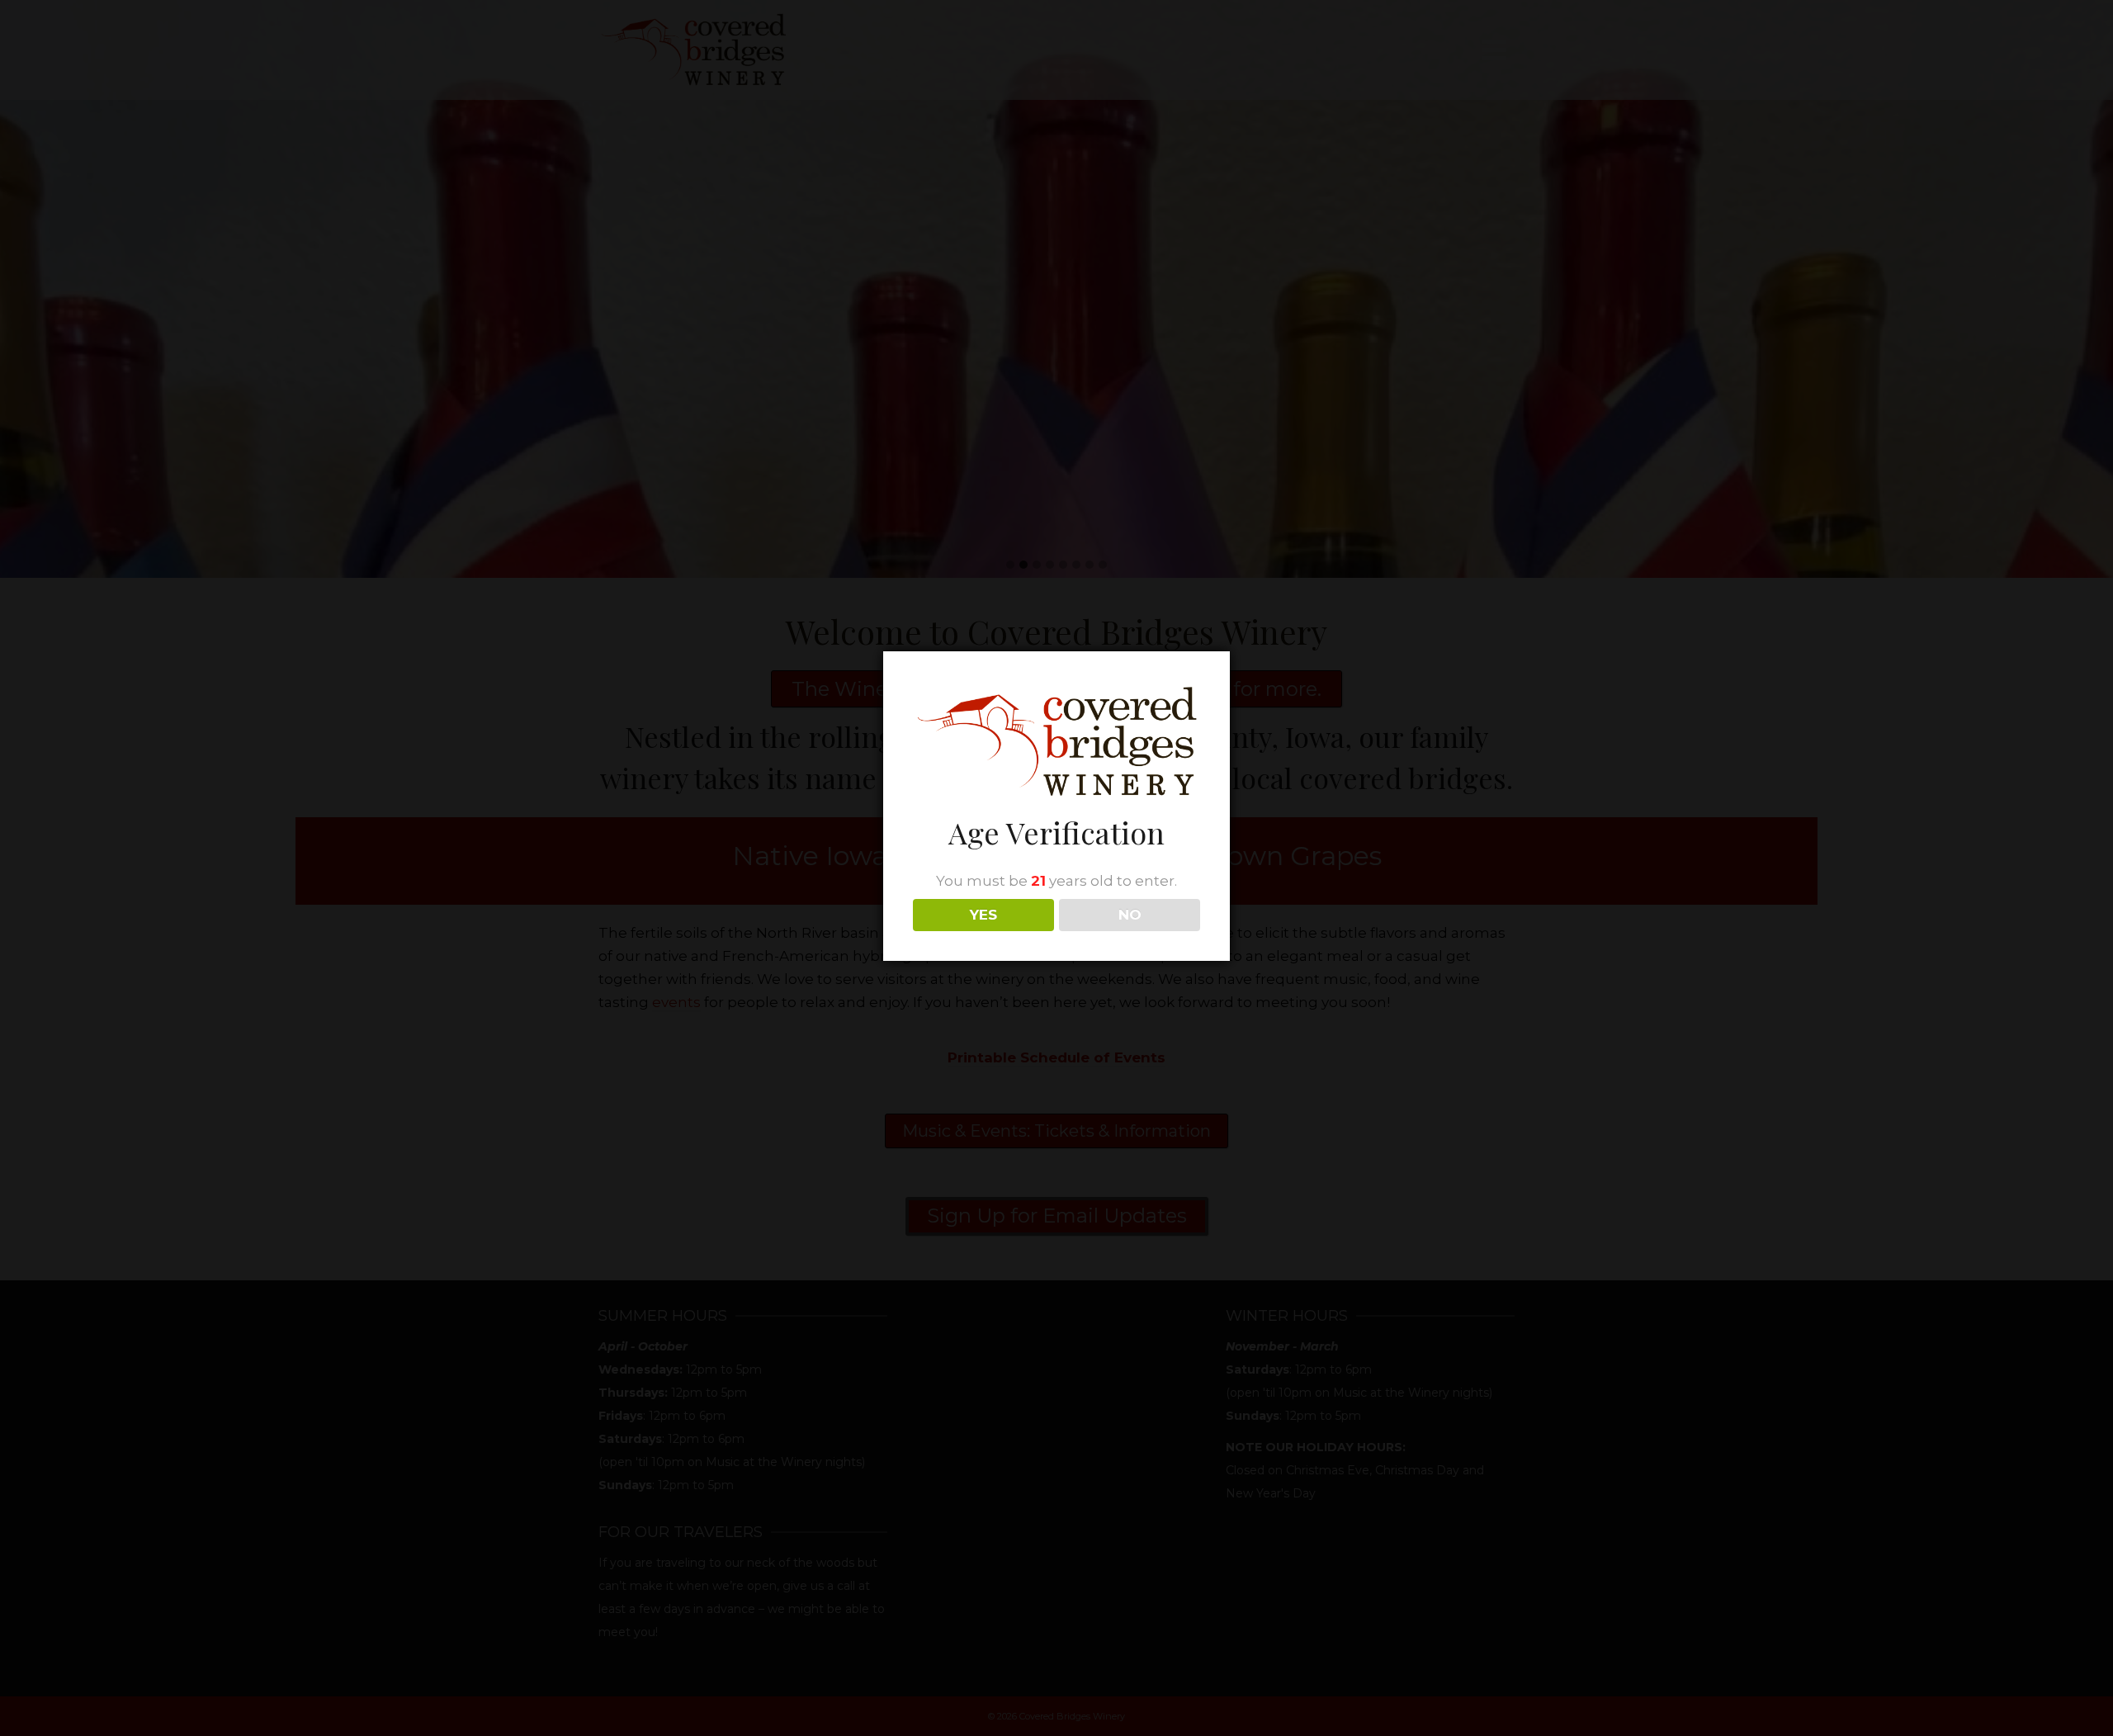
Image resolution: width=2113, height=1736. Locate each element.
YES (983, 915)
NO (1130, 915)
